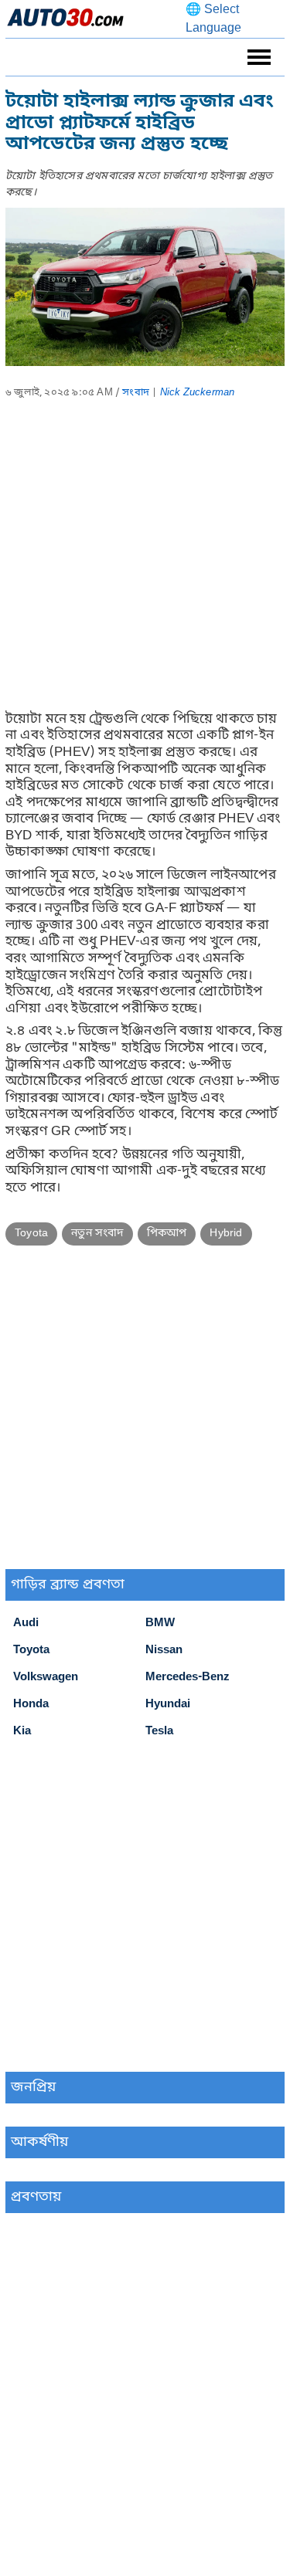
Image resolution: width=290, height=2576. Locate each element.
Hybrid (226, 1234)
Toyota (31, 1234)
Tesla (159, 1731)
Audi (26, 1623)
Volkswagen (46, 1677)
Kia (22, 1731)
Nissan (164, 1650)
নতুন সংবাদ (97, 1234)
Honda (31, 1704)
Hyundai (168, 1704)
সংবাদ (136, 393)
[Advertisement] (145, 566)
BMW (160, 1623)
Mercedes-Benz (188, 1677)
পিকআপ (167, 1234)
